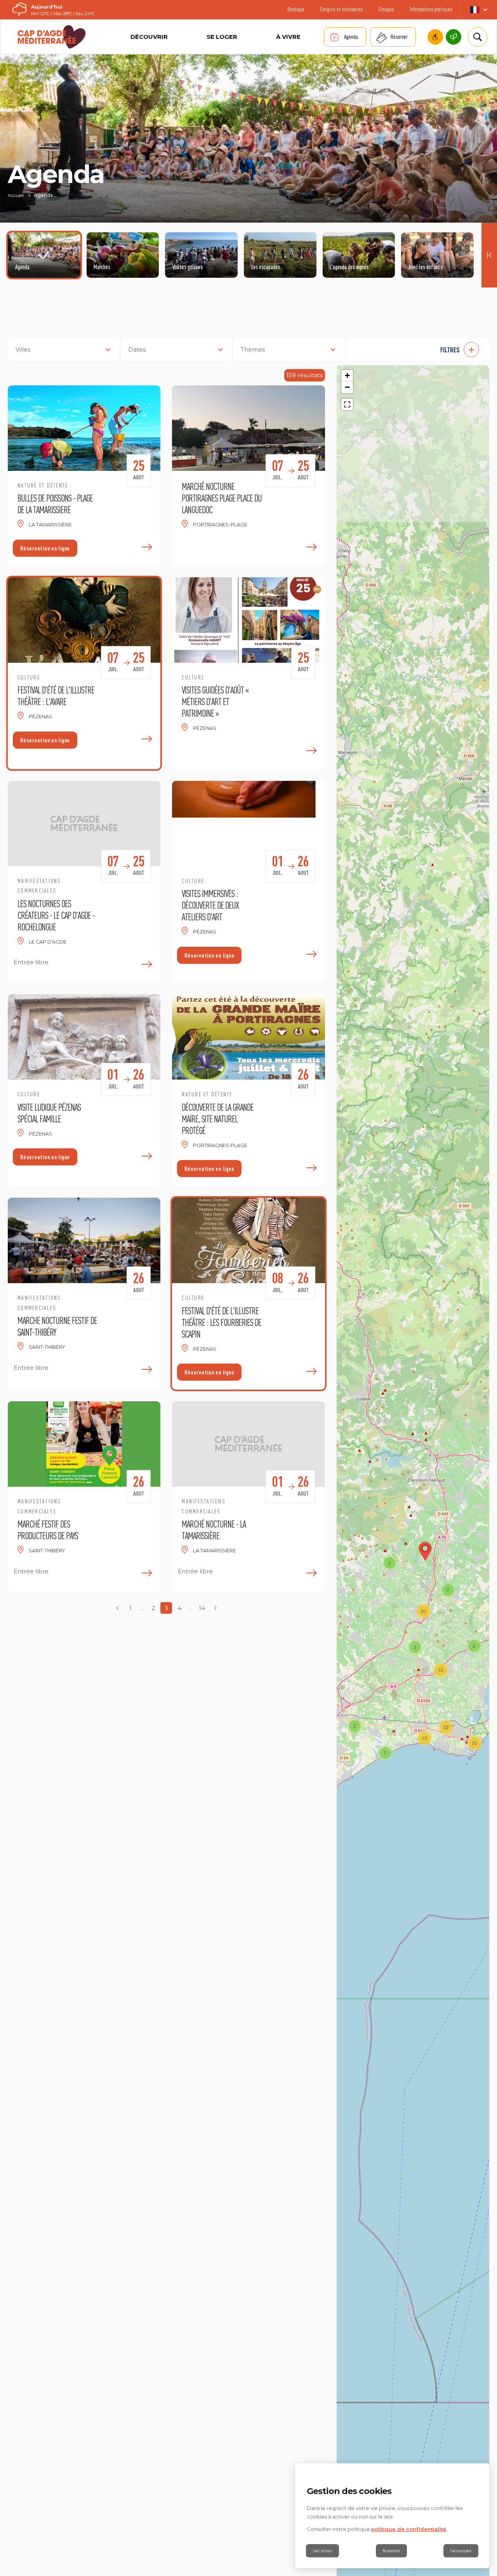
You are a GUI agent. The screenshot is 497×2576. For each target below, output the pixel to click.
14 (202, 1608)
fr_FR (479, 10)
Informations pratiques (431, 9)
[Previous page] (117, 1608)
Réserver (399, 37)
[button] (421, 350)
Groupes (386, 9)
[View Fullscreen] (347, 404)
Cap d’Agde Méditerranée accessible (435, 37)
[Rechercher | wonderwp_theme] (477, 37)
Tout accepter (461, 2551)
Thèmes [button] (253, 349)
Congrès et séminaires (341, 9)
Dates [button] (137, 349)
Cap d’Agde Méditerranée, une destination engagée (454, 37)
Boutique (296, 9)
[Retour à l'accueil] (52, 37)
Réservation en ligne (45, 548)
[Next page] (215, 1608)
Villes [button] (23, 349)
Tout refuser (322, 2551)
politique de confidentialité (409, 2529)
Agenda (351, 37)
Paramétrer (391, 2551)
